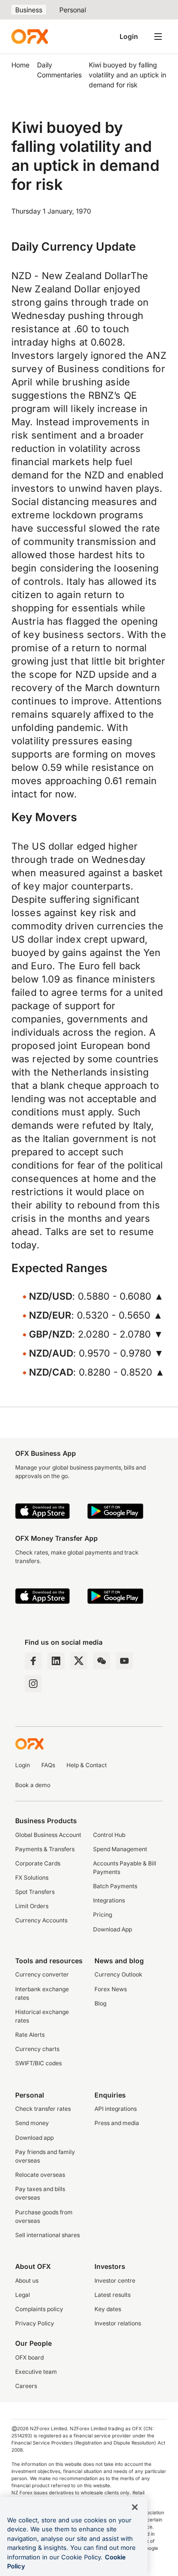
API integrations (116, 2109)
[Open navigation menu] (158, 37)
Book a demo (33, 1785)
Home (20, 65)
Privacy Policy (35, 2323)
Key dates (108, 2309)
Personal (73, 10)
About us (27, 2281)
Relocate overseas (40, 2175)
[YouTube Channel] (124, 1661)
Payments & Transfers (45, 1849)
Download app (34, 2138)
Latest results (112, 2295)
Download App (112, 1929)
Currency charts (37, 2049)
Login (129, 36)
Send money (32, 2123)
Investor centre (115, 2281)
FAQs (48, 1765)
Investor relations (118, 2323)
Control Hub (109, 1835)
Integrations (109, 1900)
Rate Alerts (30, 2035)
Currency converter (42, 1974)
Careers (26, 2386)
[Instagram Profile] (33, 1684)
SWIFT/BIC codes (38, 2063)
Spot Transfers (35, 1892)
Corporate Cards (38, 1863)
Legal (23, 2295)
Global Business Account (48, 1835)
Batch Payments (115, 1886)
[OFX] (30, 37)
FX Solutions (32, 1878)
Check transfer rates (43, 2109)
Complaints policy (39, 2309)
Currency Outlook (118, 1974)
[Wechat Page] (102, 1661)
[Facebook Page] (33, 1661)
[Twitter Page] (79, 1661)
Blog (100, 2003)
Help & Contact (87, 1765)
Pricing (103, 1915)
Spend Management (120, 1849)
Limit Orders (32, 1906)
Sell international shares (47, 2235)
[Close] (135, 2507)
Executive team (36, 2372)
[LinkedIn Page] (56, 1661)
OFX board (29, 2357)
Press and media (117, 2123)
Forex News (111, 1989)
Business (29, 10)
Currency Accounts (41, 1920)
